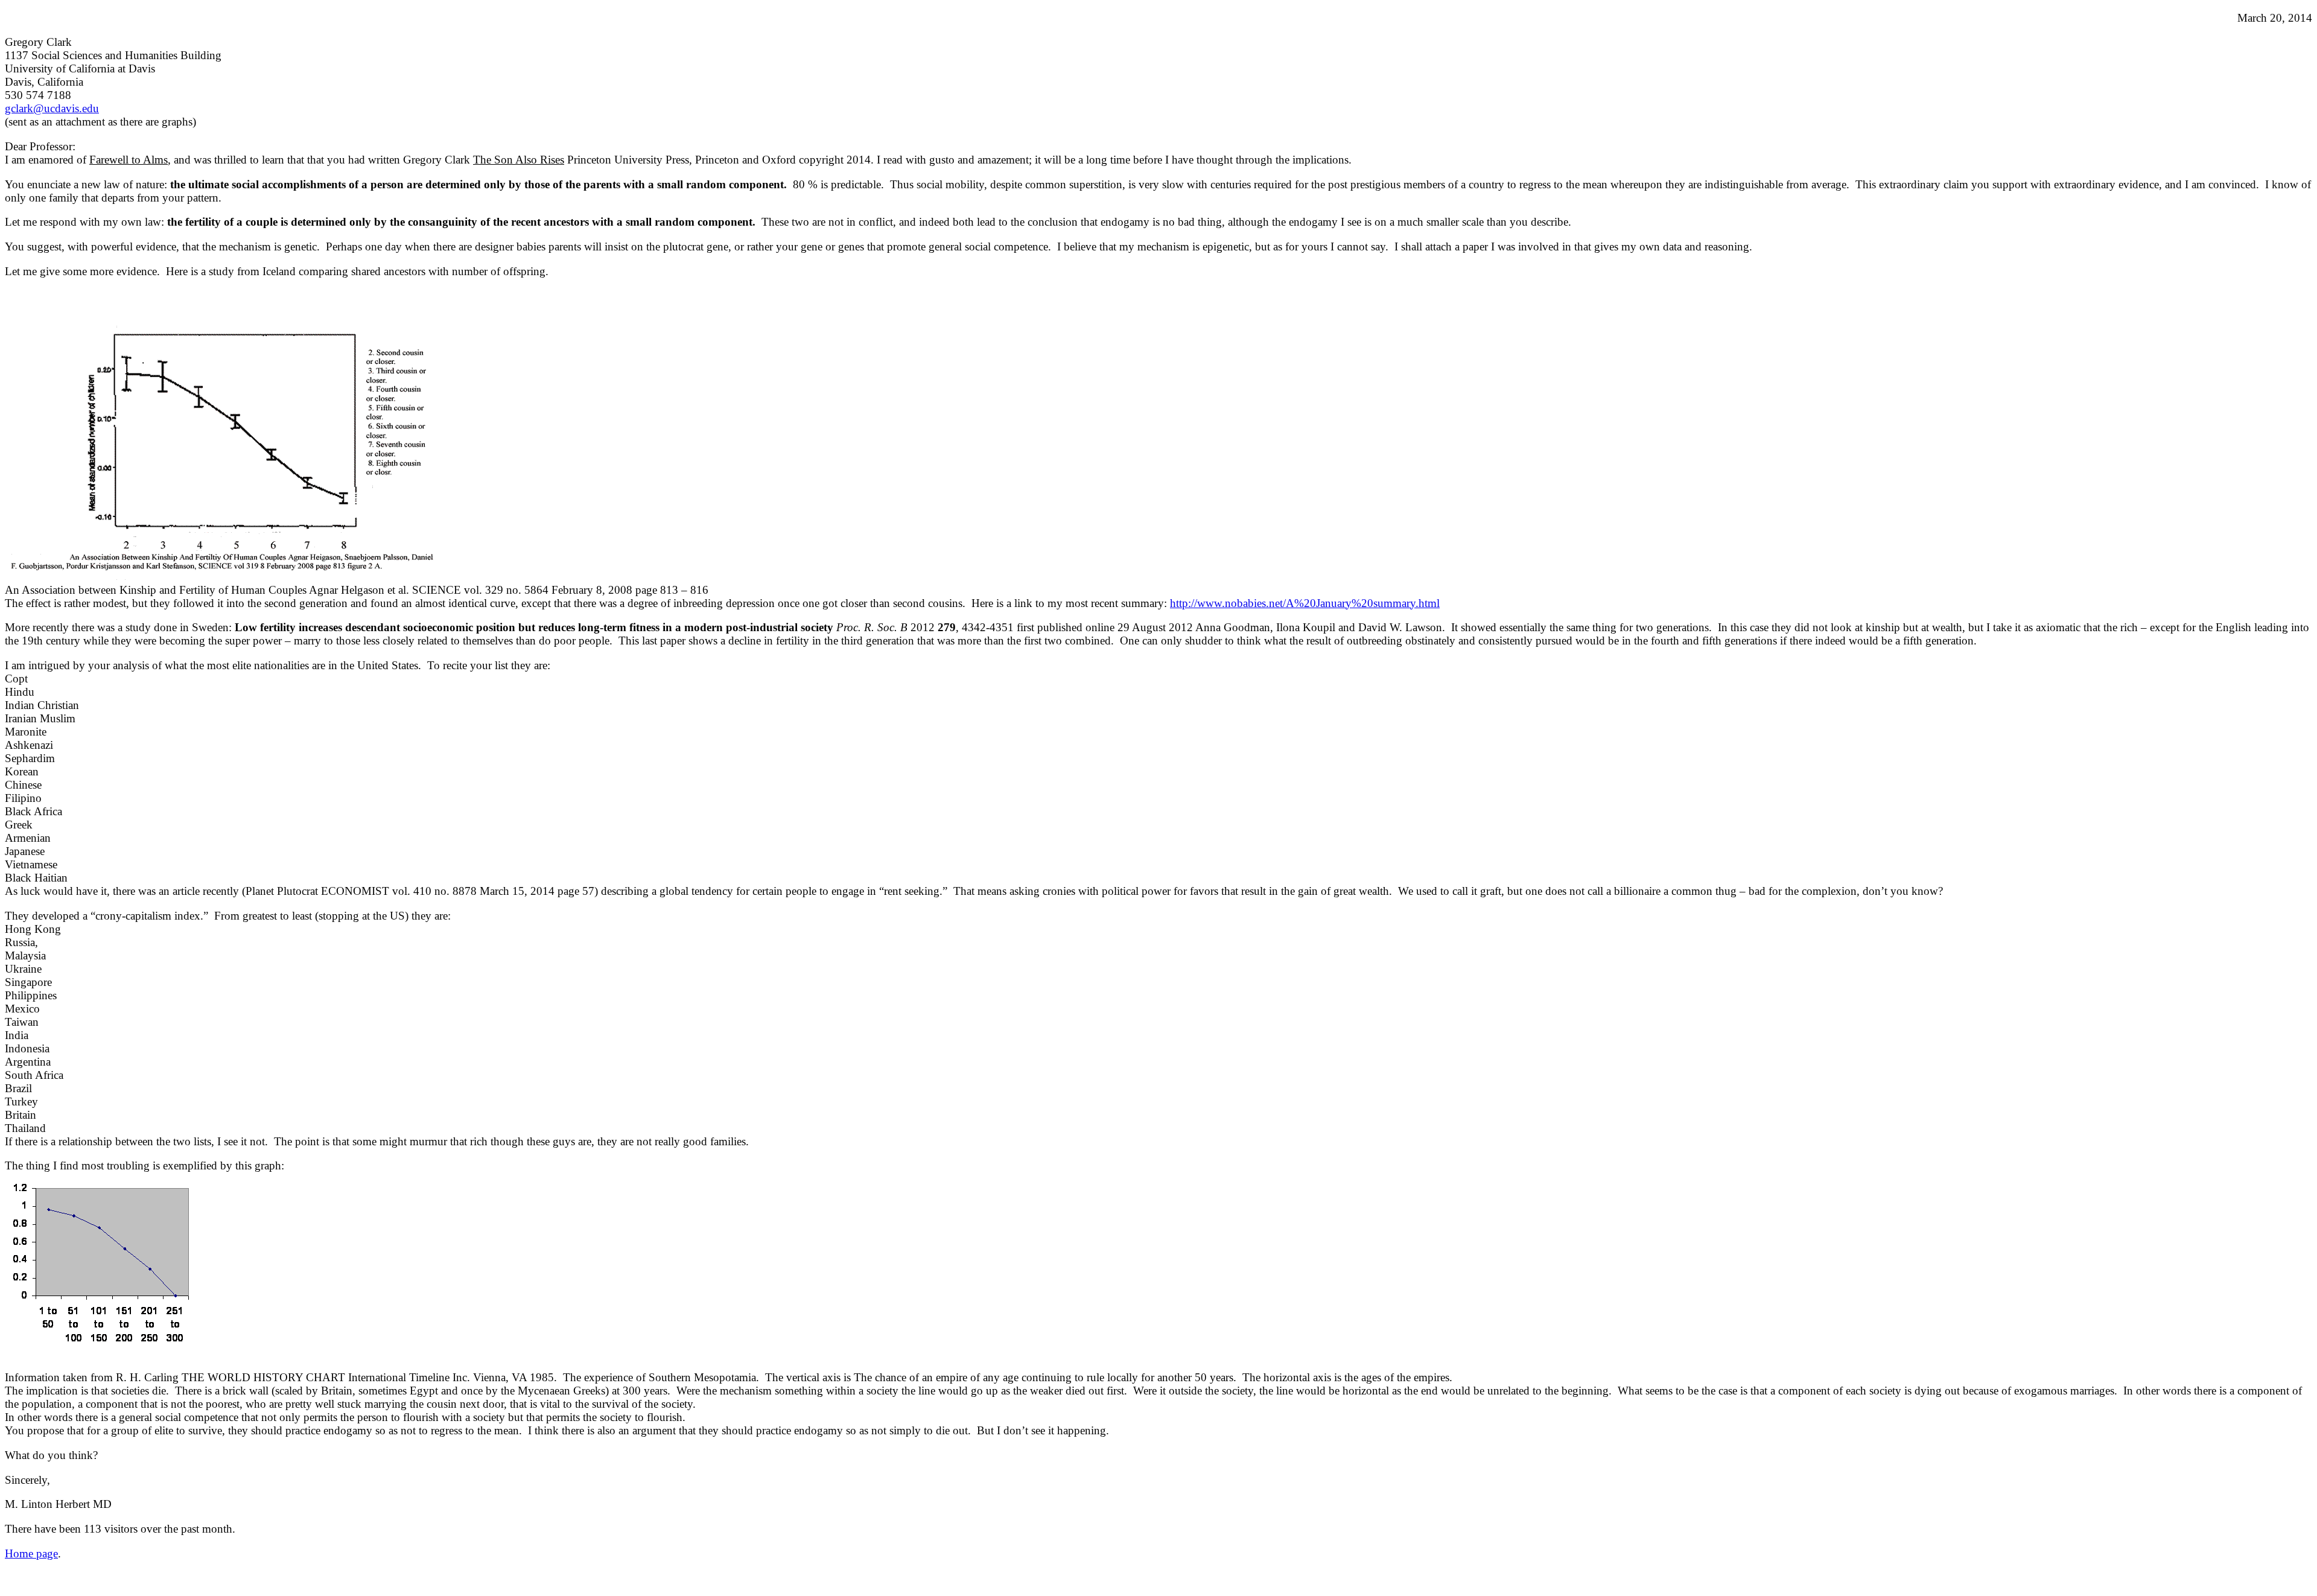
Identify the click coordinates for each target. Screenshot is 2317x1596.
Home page (31, 1553)
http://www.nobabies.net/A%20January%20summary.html (1305, 603)
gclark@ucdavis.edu (52, 108)
